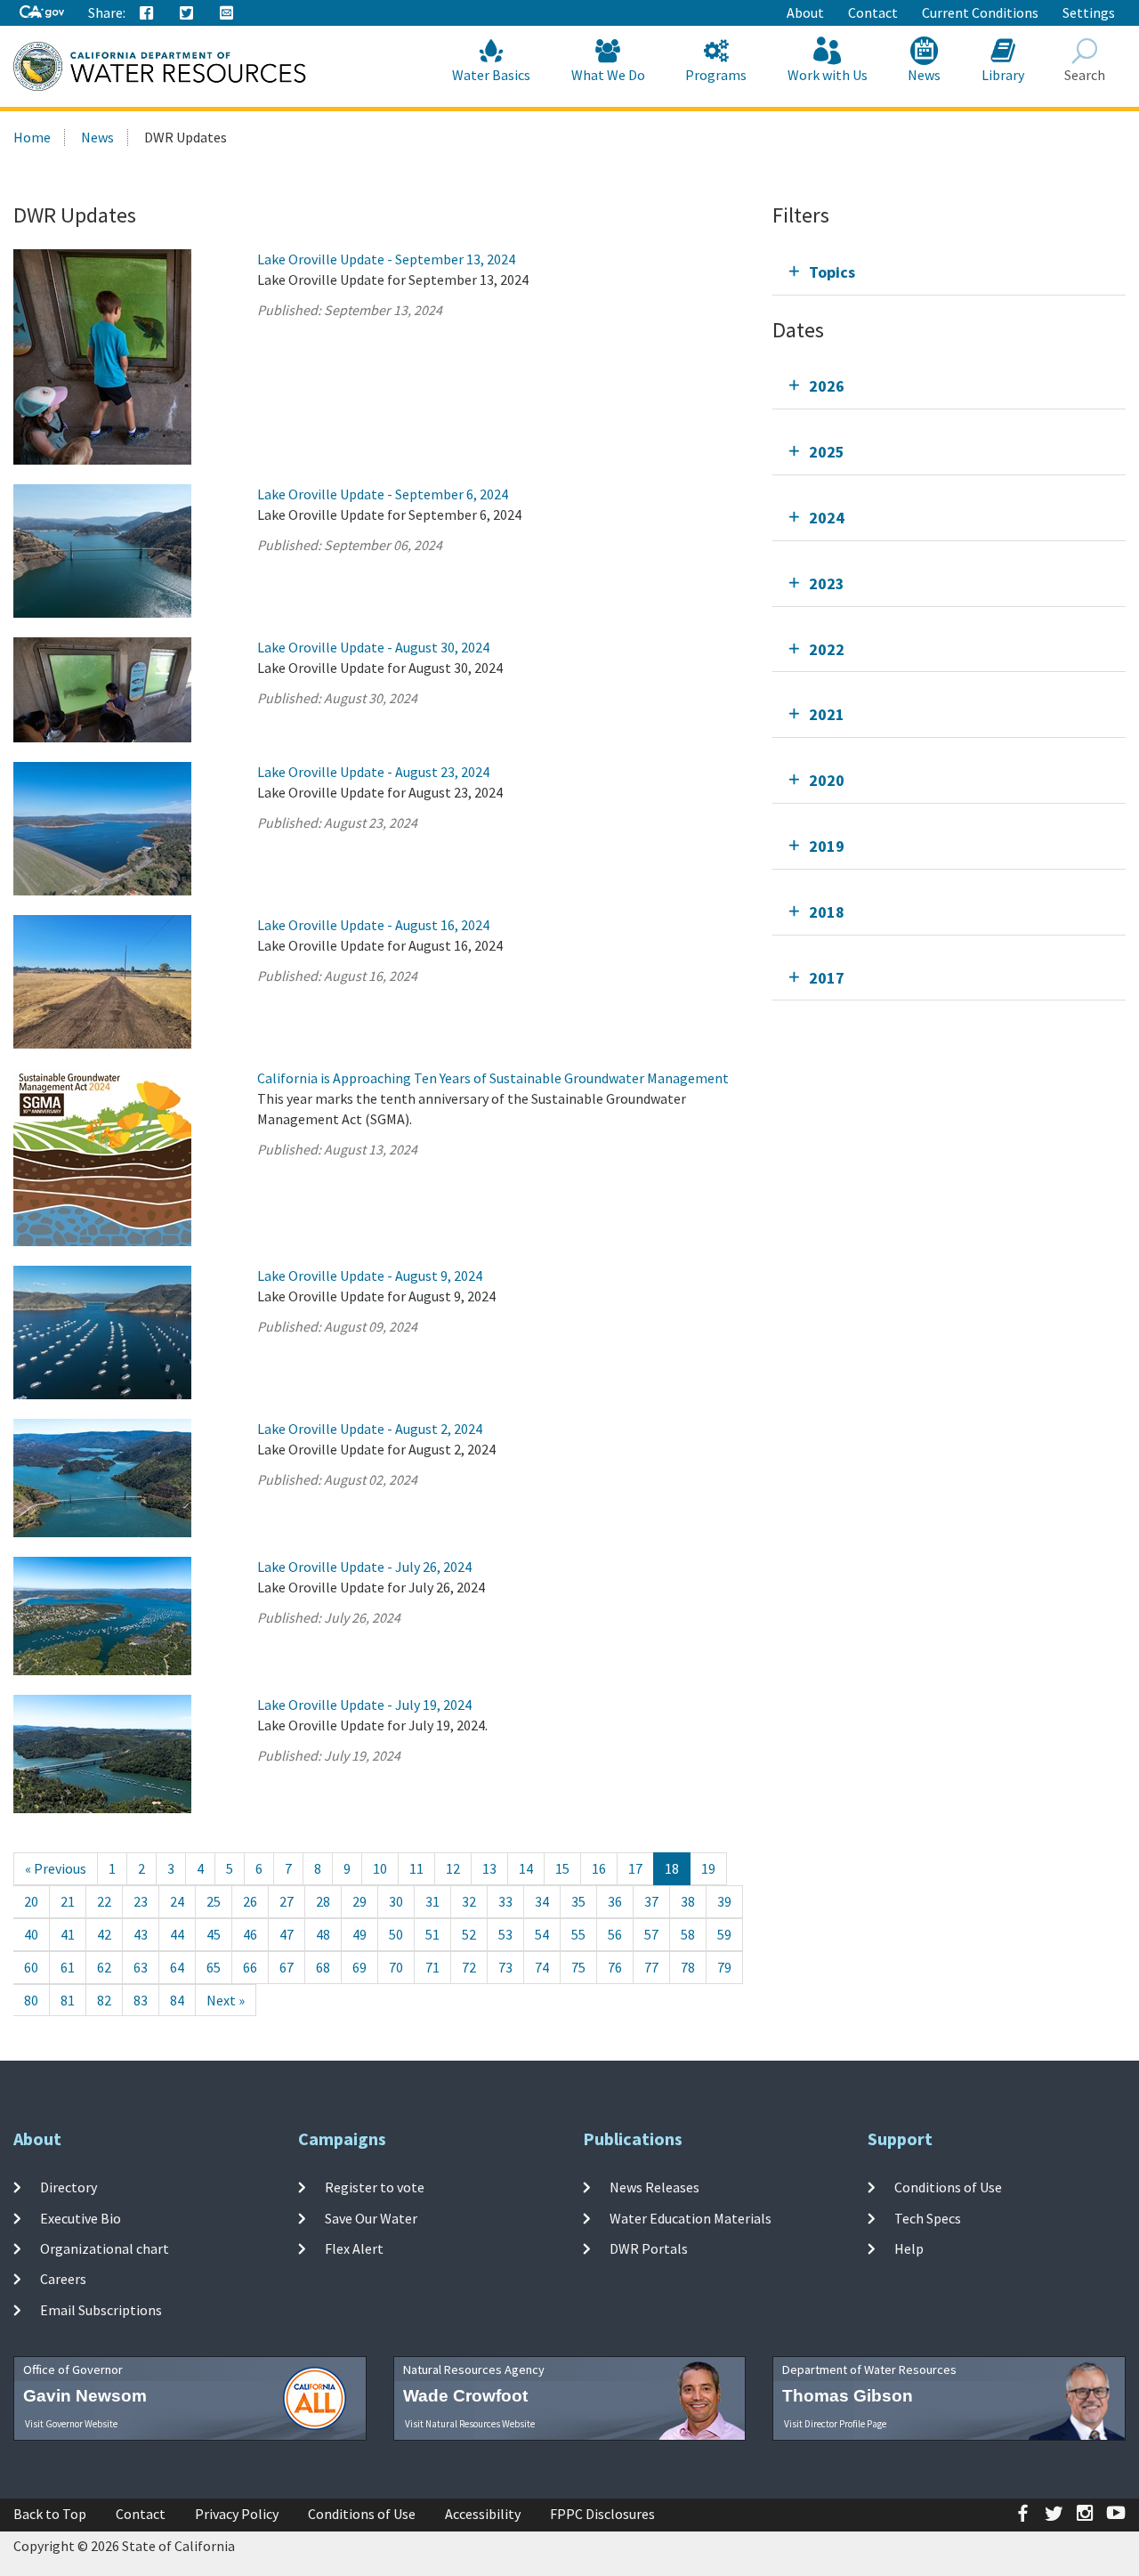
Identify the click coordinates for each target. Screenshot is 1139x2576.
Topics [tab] (832, 272)
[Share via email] (227, 13)
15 (562, 1868)
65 (214, 1967)
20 (31, 1901)
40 (31, 1934)
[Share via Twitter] (187, 13)
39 (724, 1901)
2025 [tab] (827, 452)
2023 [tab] (827, 583)
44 (177, 1934)
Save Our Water (371, 2218)
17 (635, 1868)
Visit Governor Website (71, 2424)
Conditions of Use (948, 2187)
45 (214, 1934)
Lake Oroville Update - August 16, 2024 (373, 925)
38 (688, 1901)
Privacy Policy (237, 2514)
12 (453, 1868)
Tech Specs (928, 2218)
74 (542, 1967)
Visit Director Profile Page (835, 2424)
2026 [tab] (827, 386)
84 (177, 2000)
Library (1003, 75)
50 (396, 1934)
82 (104, 2000)
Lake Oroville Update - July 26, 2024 (364, 1567)
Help (909, 2248)
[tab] (949, 272)
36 (615, 1901)
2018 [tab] (827, 912)
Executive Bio (81, 2218)
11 (416, 1868)
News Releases (654, 2187)
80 (31, 2000)
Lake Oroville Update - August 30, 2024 (373, 647)
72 (469, 1967)
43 (141, 1934)
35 (578, 1901)
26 (250, 1901)
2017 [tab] (827, 978)
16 (599, 1868)
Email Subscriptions (101, 2309)
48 (323, 1934)
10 (380, 1868)
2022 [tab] (827, 649)
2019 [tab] (827, 846)
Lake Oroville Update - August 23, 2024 (373, 772)
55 (578, 1934)
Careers (63, 2279)
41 (68, 1934)
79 (724, 1967)
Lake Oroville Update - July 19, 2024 (364, 1705)
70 (396, 1967)
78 (688, 1967)
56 (615, 1934)
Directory (69, 2187)
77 (651, 1967)
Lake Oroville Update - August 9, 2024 (370, 1276)
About (805, 12)
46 (250, 1934)
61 (68, 1967)
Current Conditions (980, 12)
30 (396, 1901)
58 (688, 1934)
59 (724, 1934)
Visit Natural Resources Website (470, 2424)
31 (432, 1901)
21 (68, 1901)
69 (359, 1967)
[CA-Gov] (42, 13)
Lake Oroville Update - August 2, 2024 (370, 1429)
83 (141, 2000)
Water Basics (491, 75)
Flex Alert (354, 2248)
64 (177, 1967)
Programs (716, 75)
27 (287, 1901)
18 (672, 1868)
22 (104, 1901)
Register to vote (375, 2187)
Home (32, 137)
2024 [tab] (827, 518)
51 (432, 1934)
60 (31, 1967)
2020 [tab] (827, 780)
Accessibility (483, 2514)
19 (708, 1868)
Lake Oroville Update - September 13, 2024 (386, 259)
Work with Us (828, 75)
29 (359, 1901)
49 (359, 1934)
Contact (873, 12)
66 (250, 1967)
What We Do (608, 75)
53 (505, 1934)
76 (615, 1967)
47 (287, 1934)
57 (651, 1934)
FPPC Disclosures (602, 2514)
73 (505, 1967)
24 (177, 1901)
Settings (1089, 12)
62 (104, 1967)
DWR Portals (649, 2248)
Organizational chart (105, 2248)
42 (104, 1934)
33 (505, 1901)
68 (323, 1967)
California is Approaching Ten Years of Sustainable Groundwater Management (493, 1078)
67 (287, 1967)
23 (141, 1901)
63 (141, 1967)
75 (578, 1967)
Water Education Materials (691, 2218)
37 (651, 1901)
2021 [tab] (827, 714)
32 (469, 1901)
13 (489, 1868)
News (924, 75)
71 (432, 1967)
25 (214, 1901)
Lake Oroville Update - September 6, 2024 (383, 494)
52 (469, 1934)
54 (542, 1934)
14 (526, 1868)
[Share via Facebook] (147, 13)
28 (323, 1901)
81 (68, 2000)
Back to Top (50, 2514)
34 (542, 1901)
